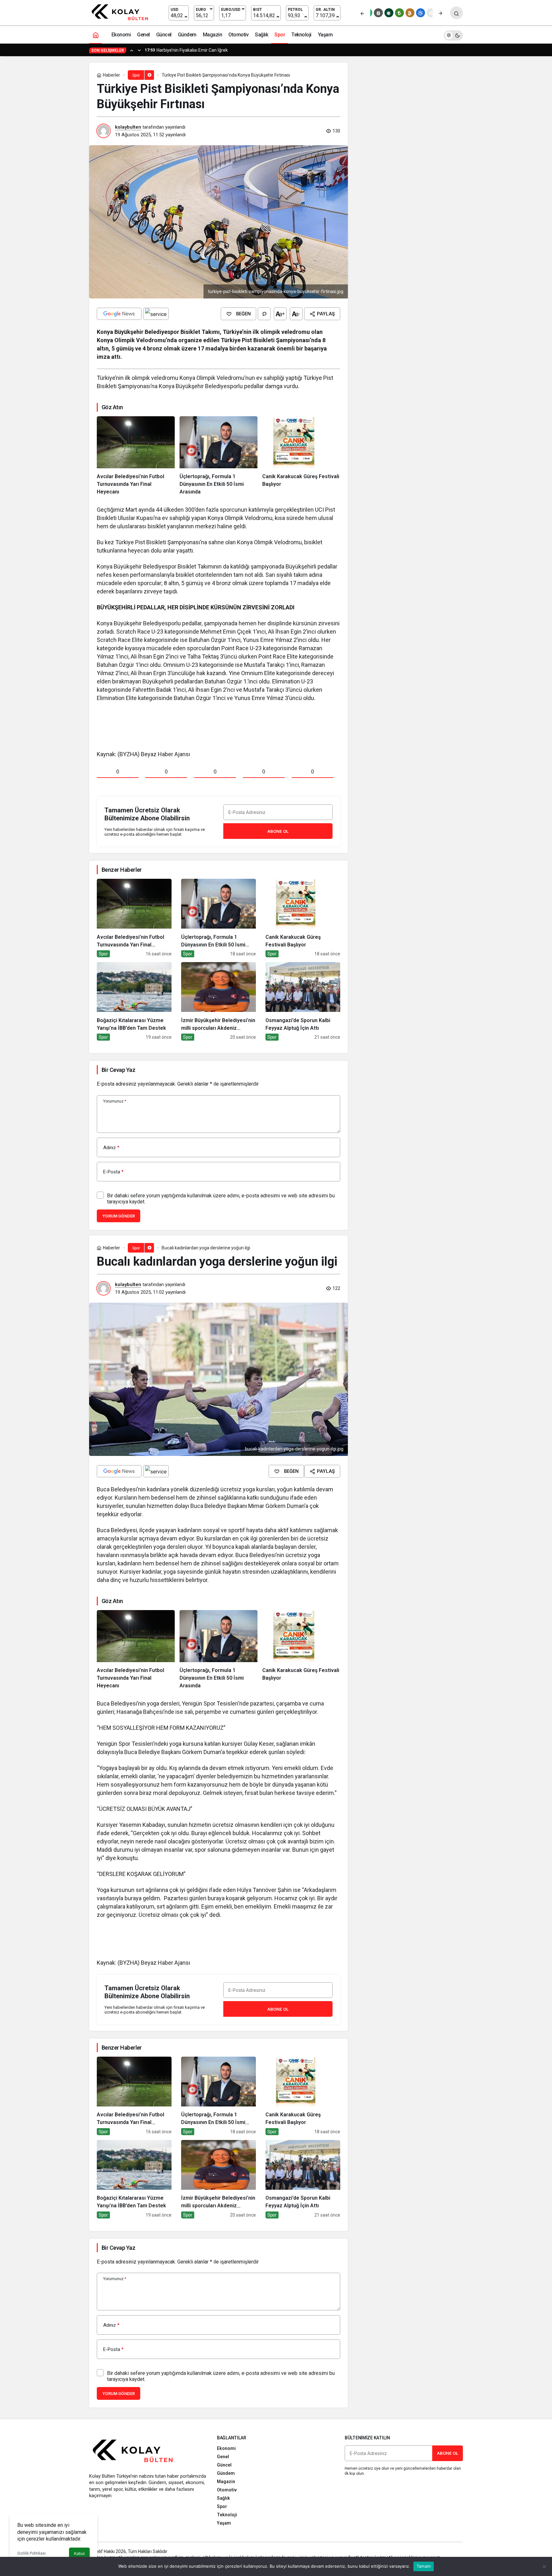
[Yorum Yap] (264, 314)
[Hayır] (544, 2566)
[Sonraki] (441, 13)
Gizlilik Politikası (31, 2553)
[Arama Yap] (456, 13)
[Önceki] (362, 13)
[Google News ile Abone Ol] (119, 314)
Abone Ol (278, 831)
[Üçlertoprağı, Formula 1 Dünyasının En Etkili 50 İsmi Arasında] (218, 456)
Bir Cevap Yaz (118, 1070)
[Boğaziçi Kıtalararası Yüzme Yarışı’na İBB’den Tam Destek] (134, 1001)
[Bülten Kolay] (123, 12)
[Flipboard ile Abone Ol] (156, 314)
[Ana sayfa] (96, 35)
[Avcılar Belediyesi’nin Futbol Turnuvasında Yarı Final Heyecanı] (136, 456)
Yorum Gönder (119, 1216)
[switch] (453, 35)
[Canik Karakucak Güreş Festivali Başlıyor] (301, 456)
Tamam (424, 2566)
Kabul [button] (79, 2553)
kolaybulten (128, 127)
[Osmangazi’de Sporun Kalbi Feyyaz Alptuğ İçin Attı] (303, 1001)
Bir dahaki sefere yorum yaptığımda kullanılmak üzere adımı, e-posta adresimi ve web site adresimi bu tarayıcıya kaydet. (221, 1199)
